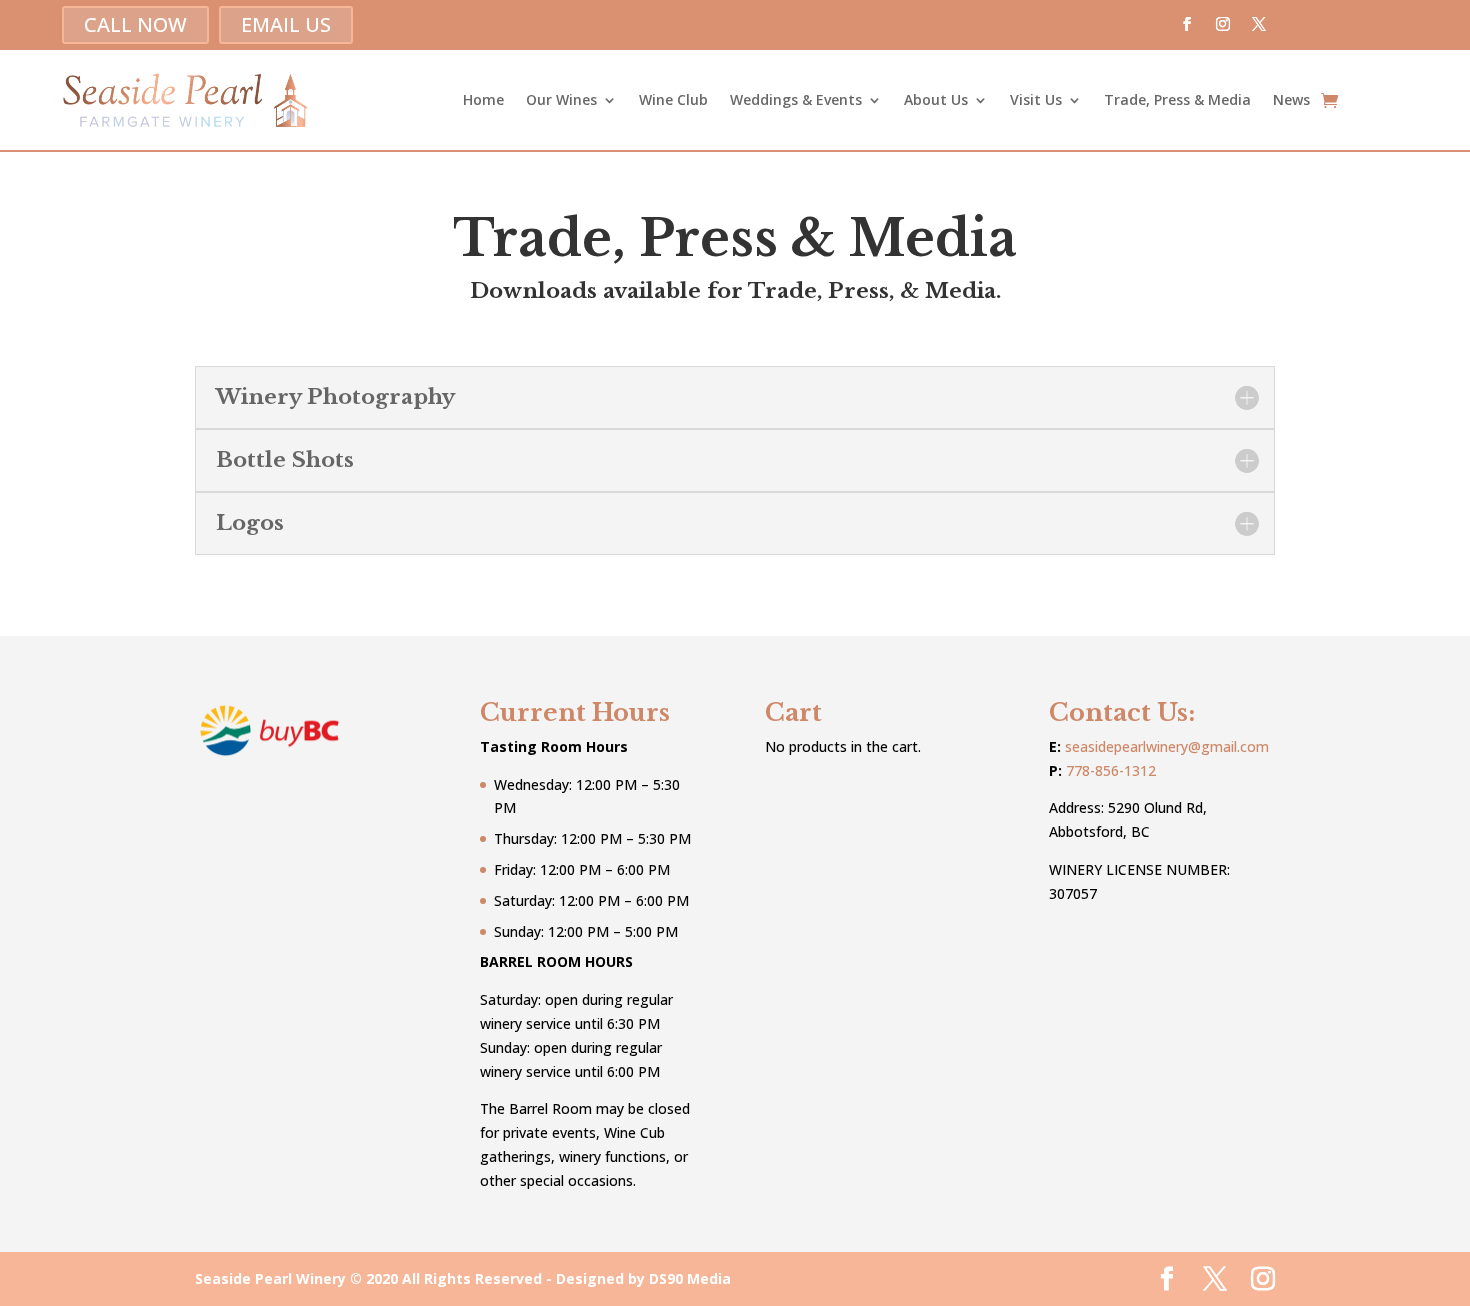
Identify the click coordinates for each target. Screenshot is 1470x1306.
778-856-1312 (1111, 770)
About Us (936, 99)
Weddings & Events (796, 99)
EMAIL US (286, 24)
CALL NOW (135, 24)
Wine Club (673, 99)
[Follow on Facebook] (1187, 24)
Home (483, 99)
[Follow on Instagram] (1223, 24)
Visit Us (1036, 99)
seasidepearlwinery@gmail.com (1167, 746)
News (1291, 99)
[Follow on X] (1259, 24)
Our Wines (561, 99)
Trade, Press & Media (1177, 99)
